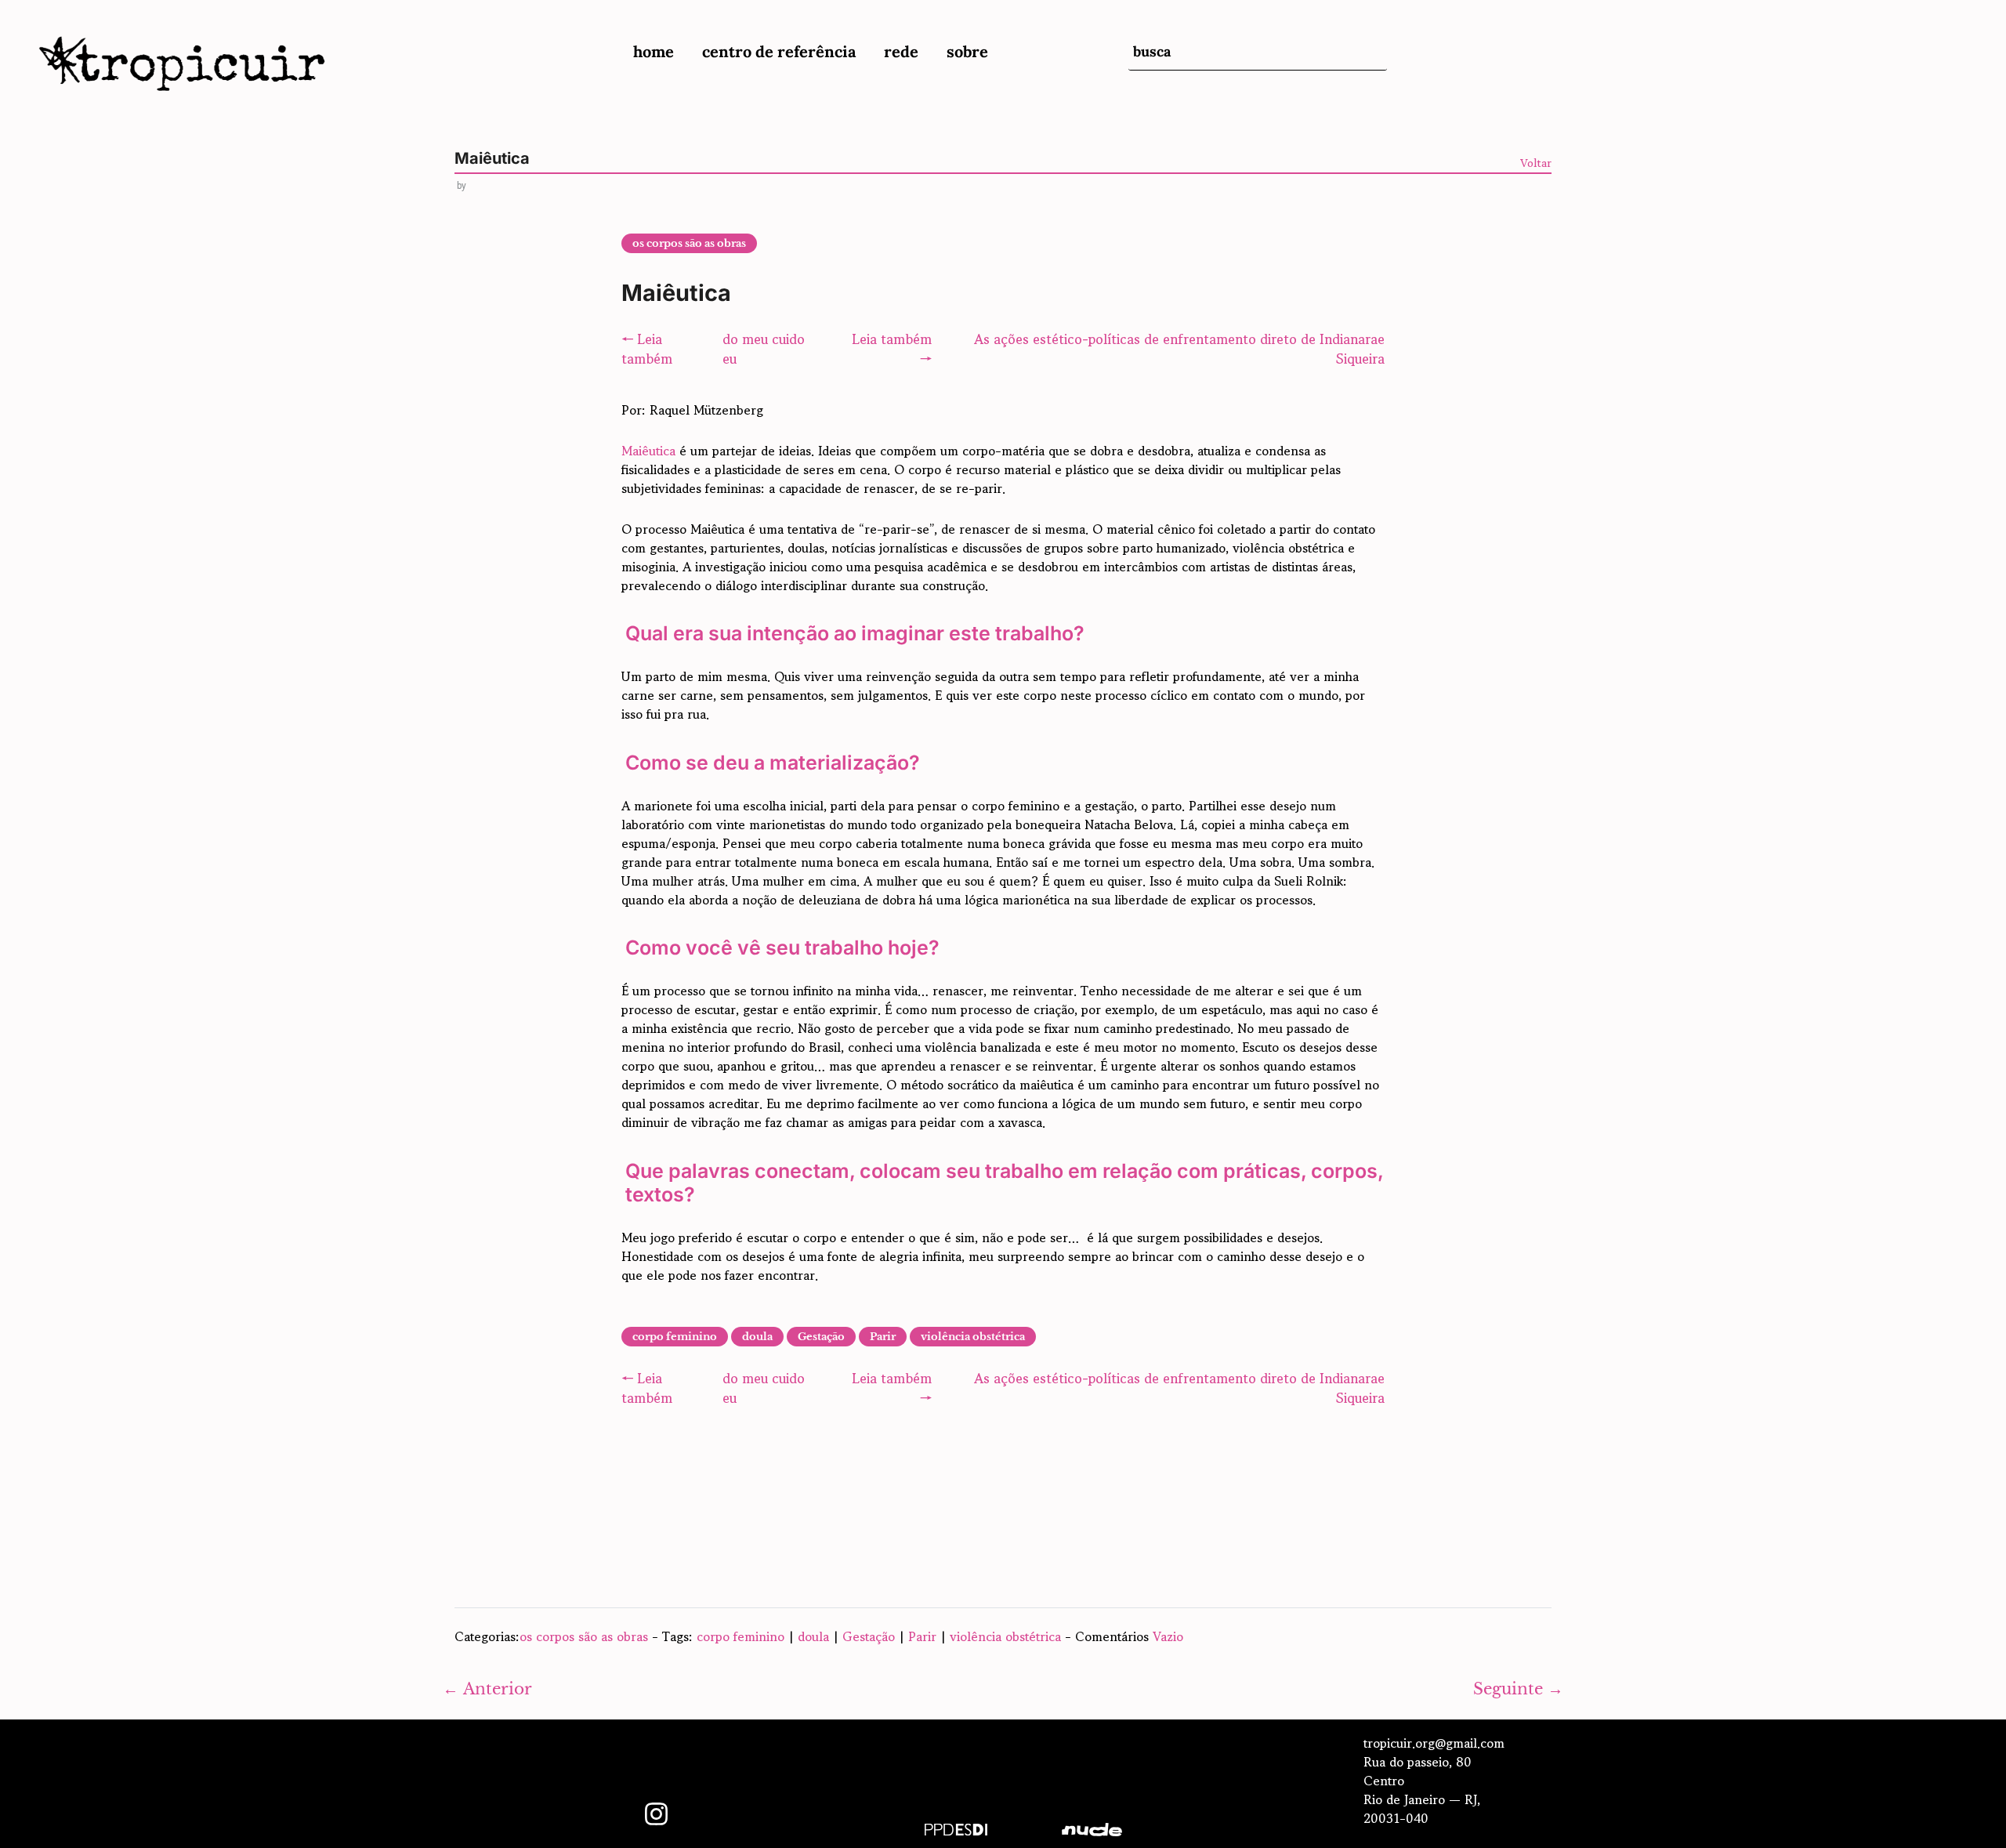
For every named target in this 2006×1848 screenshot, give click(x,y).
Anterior (487, 1689)
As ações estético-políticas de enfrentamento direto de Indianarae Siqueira (1179, 349)
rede (901, 51)
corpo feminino (675, 1337)
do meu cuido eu (764, 349)
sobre (967, 51)
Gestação (821, 1337)
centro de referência (779, 51)
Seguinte (1518, 1689)
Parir (883, 1337)
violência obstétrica (973, 1337)
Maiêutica (648, 451)
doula (757, 1337)
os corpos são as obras (689, 243)
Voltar (1536, 163)
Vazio (1168, 1636)
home (654, 51)
